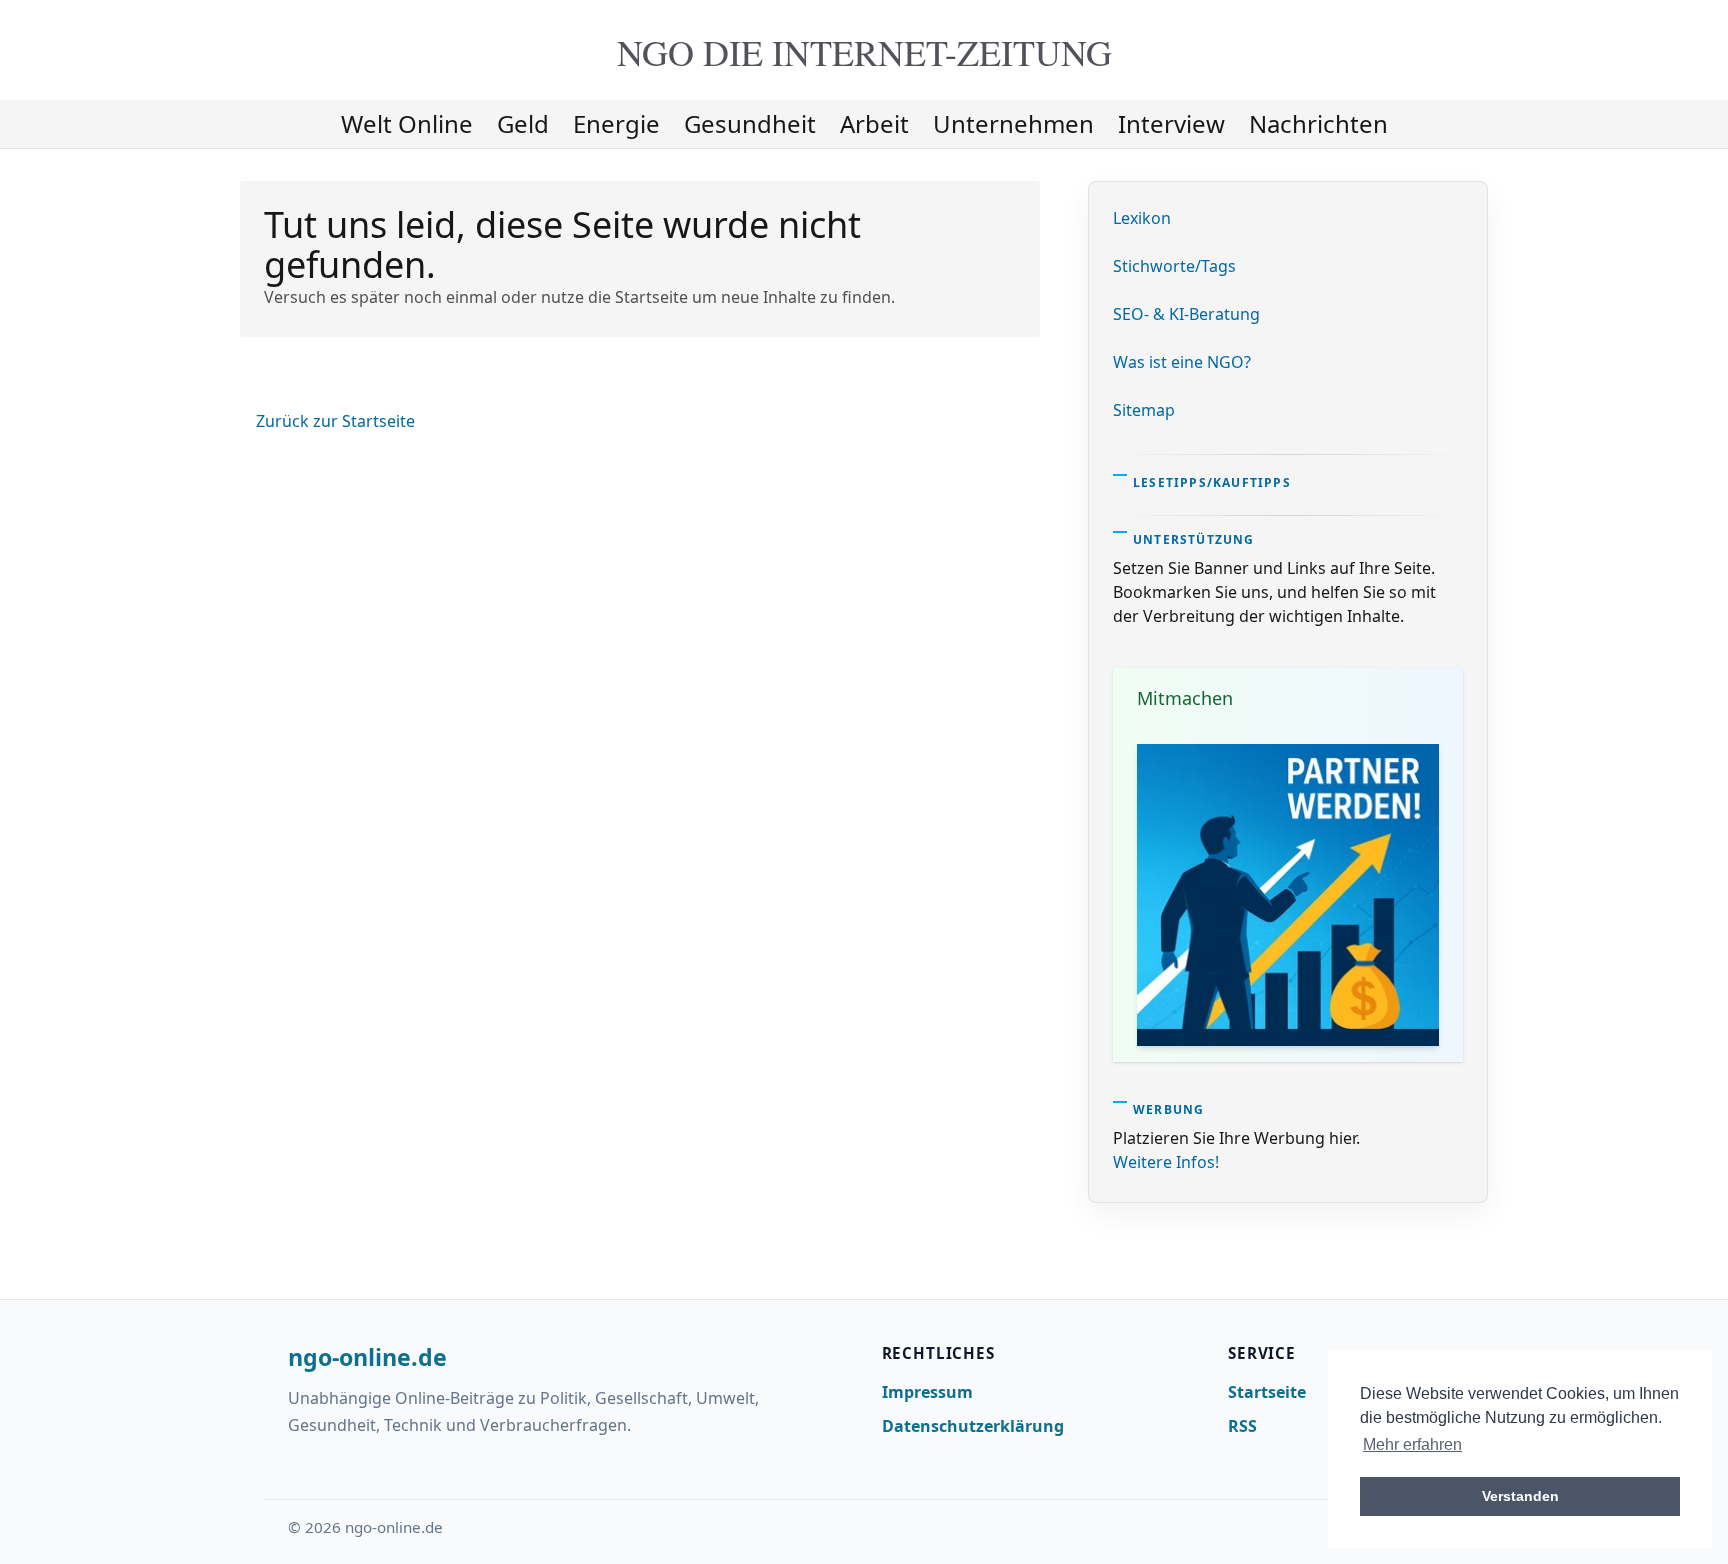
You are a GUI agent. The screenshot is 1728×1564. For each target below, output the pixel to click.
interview (1171, 123)
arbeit (874, 123)
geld (523, 123)
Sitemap (1144, 410)
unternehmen (1013, 123)
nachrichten (1318, 123)
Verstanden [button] (1520, 1496)
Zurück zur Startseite (335, 421)
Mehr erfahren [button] (1412, 1444)
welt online (407, 123)
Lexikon (1142, 218)
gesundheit (750, 123)
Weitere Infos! (1166, 1162)
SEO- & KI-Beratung (1186, 314)
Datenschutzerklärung (973, 1426)
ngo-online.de (367, 1358)
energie (616, 123)
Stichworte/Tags (1174, 266)
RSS (1242, 1426)
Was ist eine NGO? (1182, 362)
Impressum (927, 1392)
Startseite (1267, 1392)
